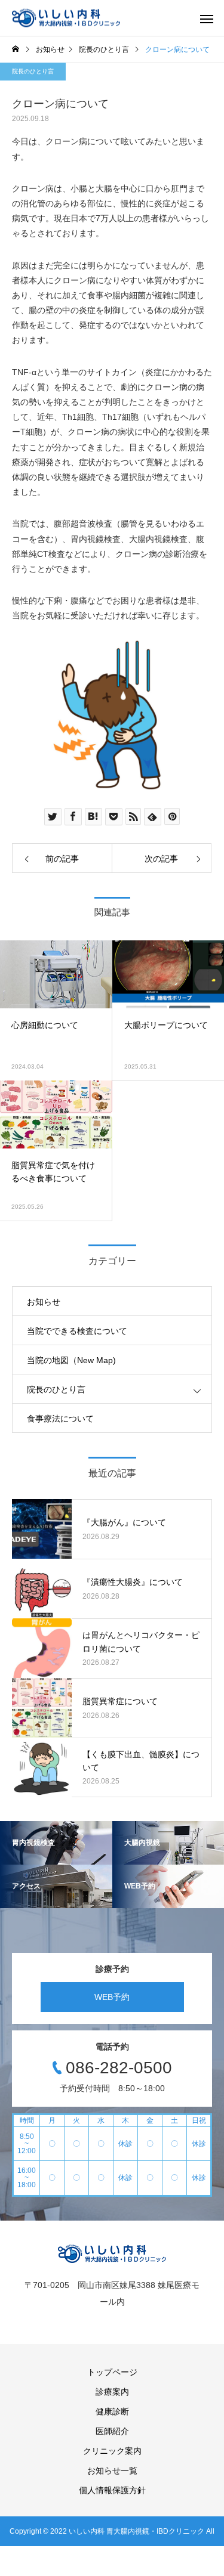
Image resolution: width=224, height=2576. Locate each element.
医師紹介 (112, 2431)
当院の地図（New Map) (71, 1360)
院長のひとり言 (33, 71)
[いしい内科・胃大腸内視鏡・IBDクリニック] (66, 18)
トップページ (112, 2372)
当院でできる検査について (77, 1331)
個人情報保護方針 (112, 2490)
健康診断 (112, 2411)
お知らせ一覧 (112, 2470)
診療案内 (112, 2392)
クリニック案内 (112, 2451)
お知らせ (44, 1302)
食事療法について (60, 1419)
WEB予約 (112, 1997)
